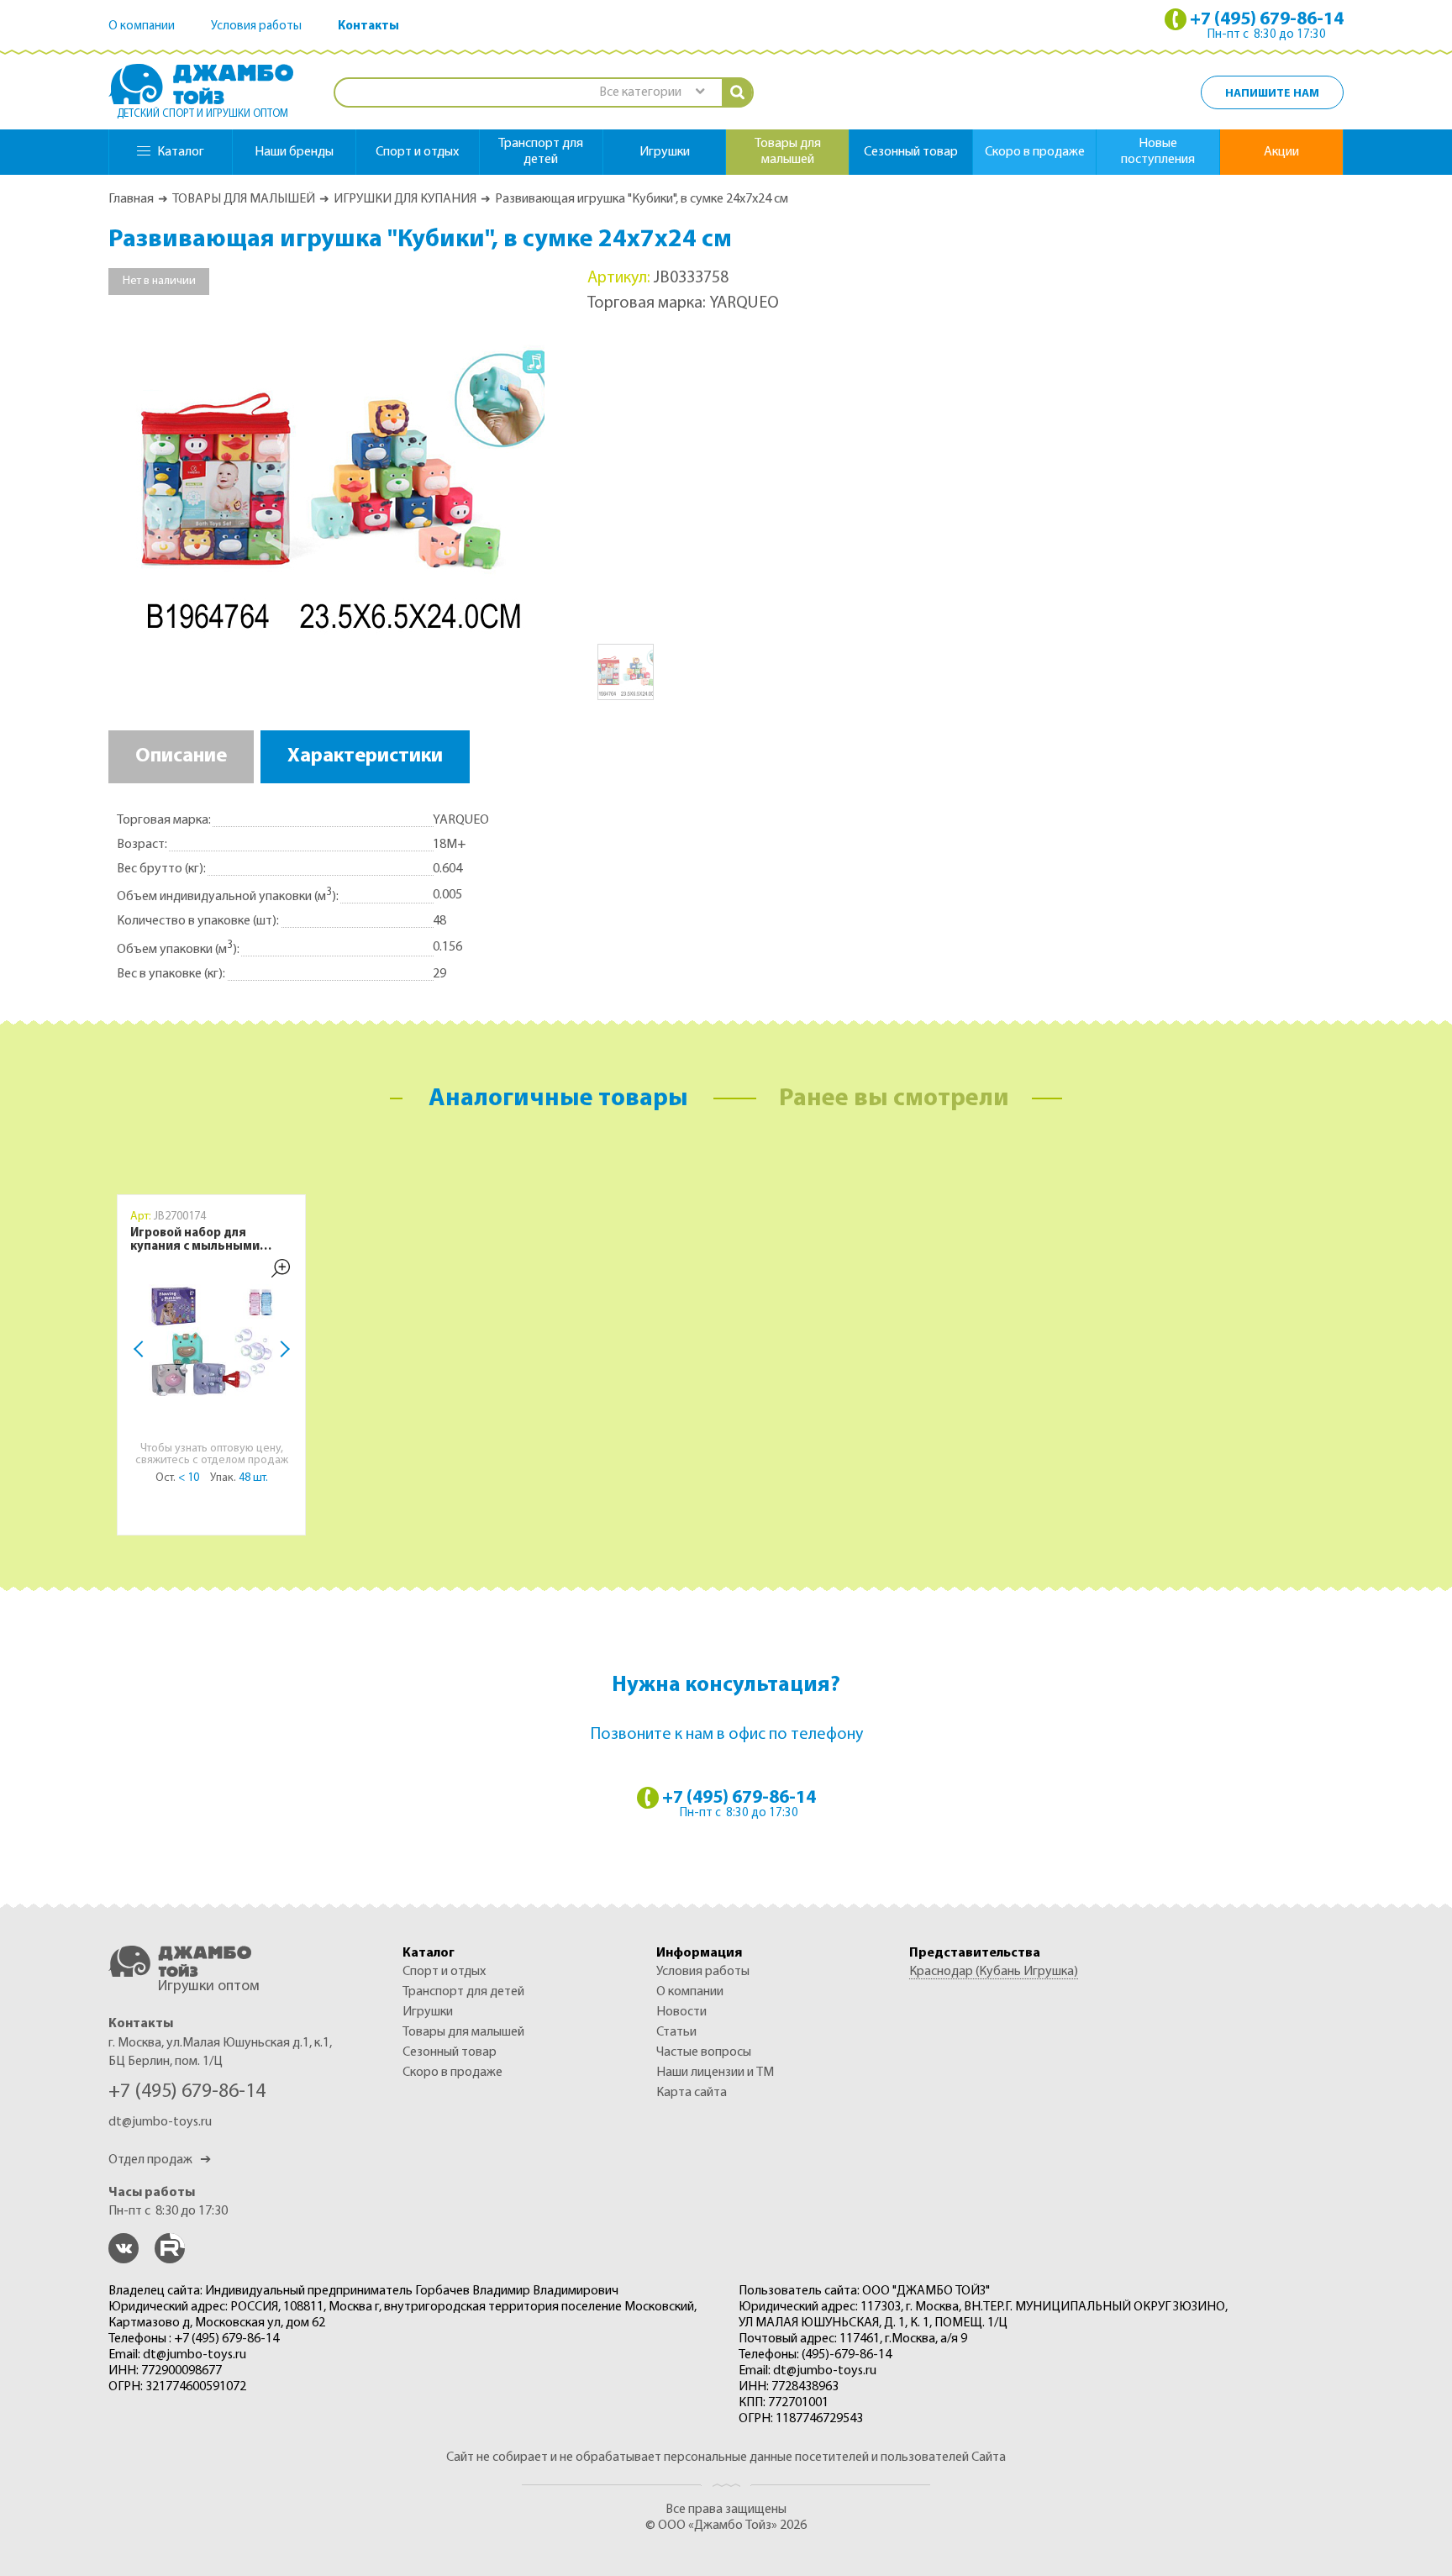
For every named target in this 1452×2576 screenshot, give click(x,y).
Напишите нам (1272, 94)
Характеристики (365, 756)
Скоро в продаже (1035, 152)
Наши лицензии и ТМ (715, 2073)
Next (281, 1349)
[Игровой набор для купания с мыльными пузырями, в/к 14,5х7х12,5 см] (212, 1347)
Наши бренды (294, 152)
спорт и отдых (417, 152)
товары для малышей (788, 152)
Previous (142, 1349)
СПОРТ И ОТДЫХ (444, 1972)
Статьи (676, 2032)
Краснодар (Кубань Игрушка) (994, 1972)
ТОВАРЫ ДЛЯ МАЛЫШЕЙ (244, 199)
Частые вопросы (704, 2052)
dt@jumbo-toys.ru (160, 2122)
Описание (181, 756)
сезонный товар (911, 152)
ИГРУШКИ (428, 2012)
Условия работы (256, 26)
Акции (1281, 152)
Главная (131, 199)
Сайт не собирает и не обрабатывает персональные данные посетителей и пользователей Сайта (726, 2457)
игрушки (665, 152)
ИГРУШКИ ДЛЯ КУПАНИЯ (405, 199)
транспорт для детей (541, 152)
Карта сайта (692, 2093)
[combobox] (651, 93)
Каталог (181, 152)
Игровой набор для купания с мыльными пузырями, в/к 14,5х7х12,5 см (208, 1241)
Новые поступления (1158, 152)
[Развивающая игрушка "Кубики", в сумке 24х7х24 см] (327, 486)
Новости (681, 2012)
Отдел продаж (160, 2160)
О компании (142, 26)
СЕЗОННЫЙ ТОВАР (450, 2052)
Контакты (368, 26)
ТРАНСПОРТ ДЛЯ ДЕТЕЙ (463, 1992)
